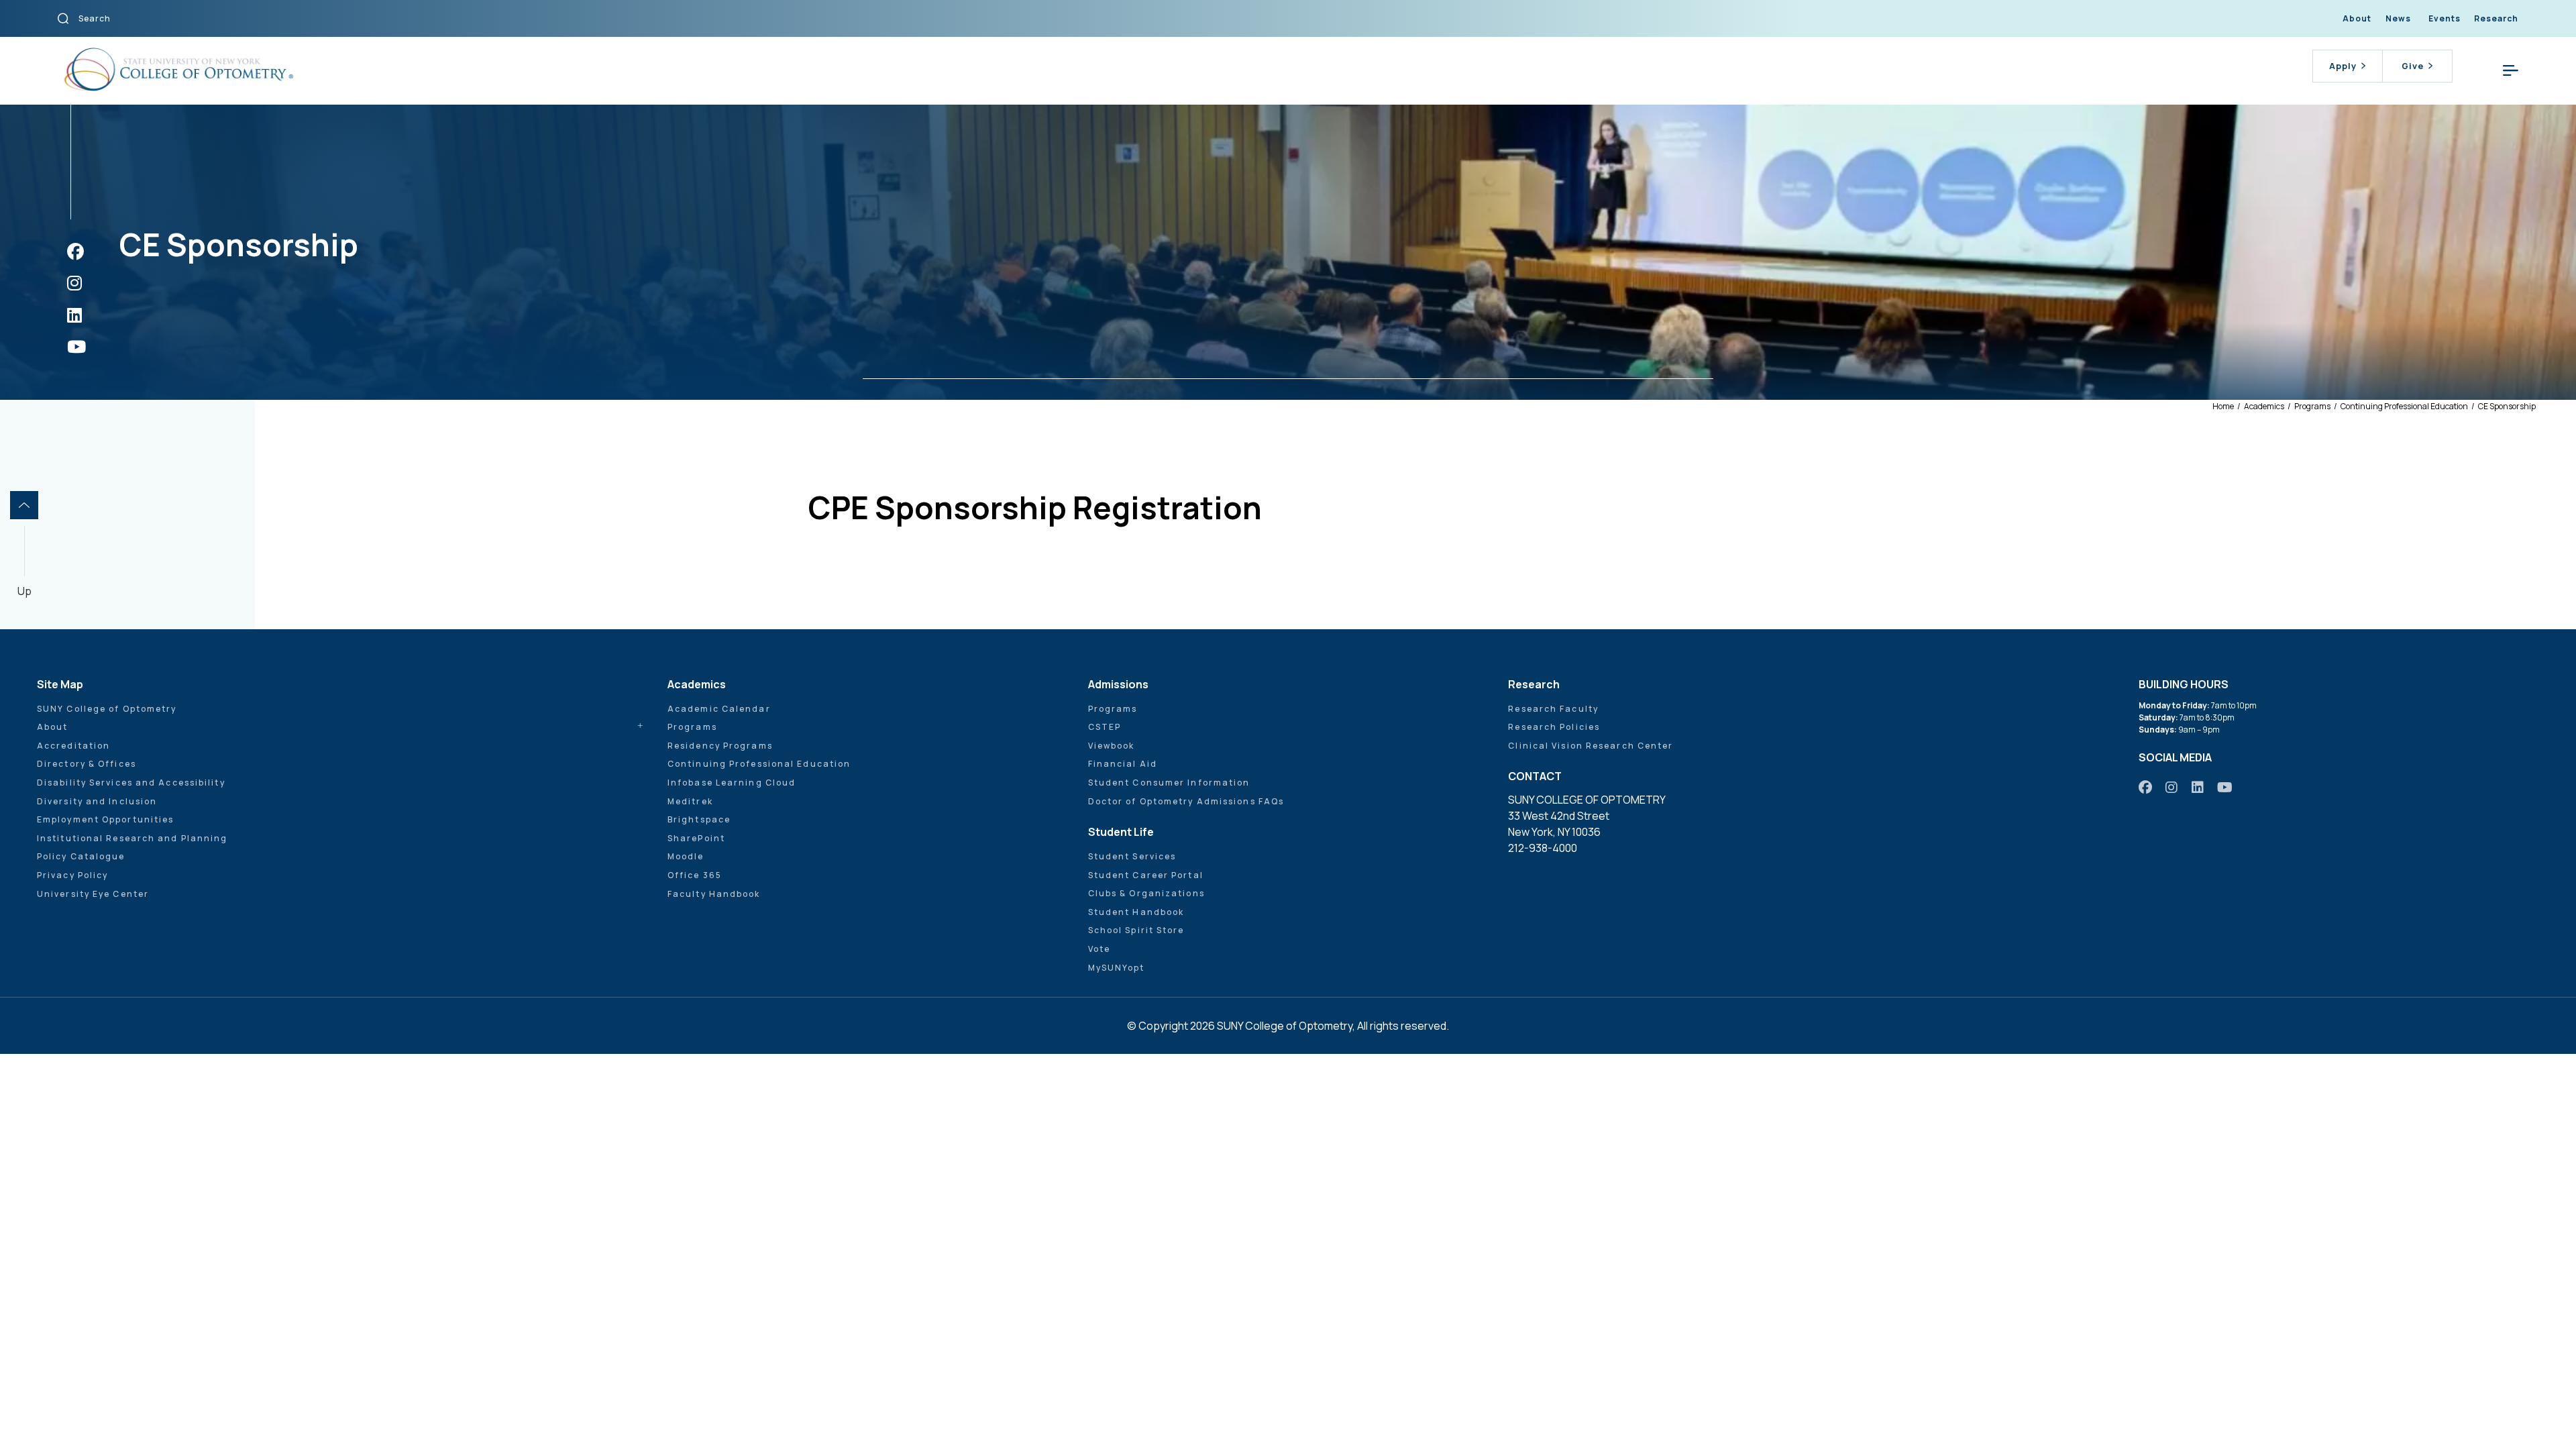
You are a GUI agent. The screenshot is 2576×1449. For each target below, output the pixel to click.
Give (2413, 66)
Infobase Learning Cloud (732, 783)
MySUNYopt (1117, 968)
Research (2496, 18)
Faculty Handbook (714, 894)
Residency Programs (720, 746)
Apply (2343, 66)
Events (2445, 18)
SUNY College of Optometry (107, 709)
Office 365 (695, 875)
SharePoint (696, 838)
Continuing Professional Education (759, 764)
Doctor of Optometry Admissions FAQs (1186, 801)
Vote (1099, 949)
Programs (692, 727)
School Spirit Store (1136, 930)
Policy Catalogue (81, 856)
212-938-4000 (1543, 848)
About (2357, 18)
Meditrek (690, 801)
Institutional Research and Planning (132, 838)
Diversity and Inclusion (97, 801)
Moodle (686, 856)
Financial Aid (1123, 764)
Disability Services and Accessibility (131, 783)
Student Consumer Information (1169, 783)
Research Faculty (1553, 709)
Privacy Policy (72, 875)
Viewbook (1112, 746)
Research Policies (1554, 727)
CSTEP (1105, 727)
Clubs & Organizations (1146, 893)
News (2398, 18)
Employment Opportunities (105, 819)
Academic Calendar (719, 709)
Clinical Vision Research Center (1591, 746)
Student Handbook (1136, 912)
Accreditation (73, 746)
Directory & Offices (87, 764)
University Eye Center (93, 894)
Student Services (1132, 856)
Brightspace (699, 819)
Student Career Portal (1146, 875)
